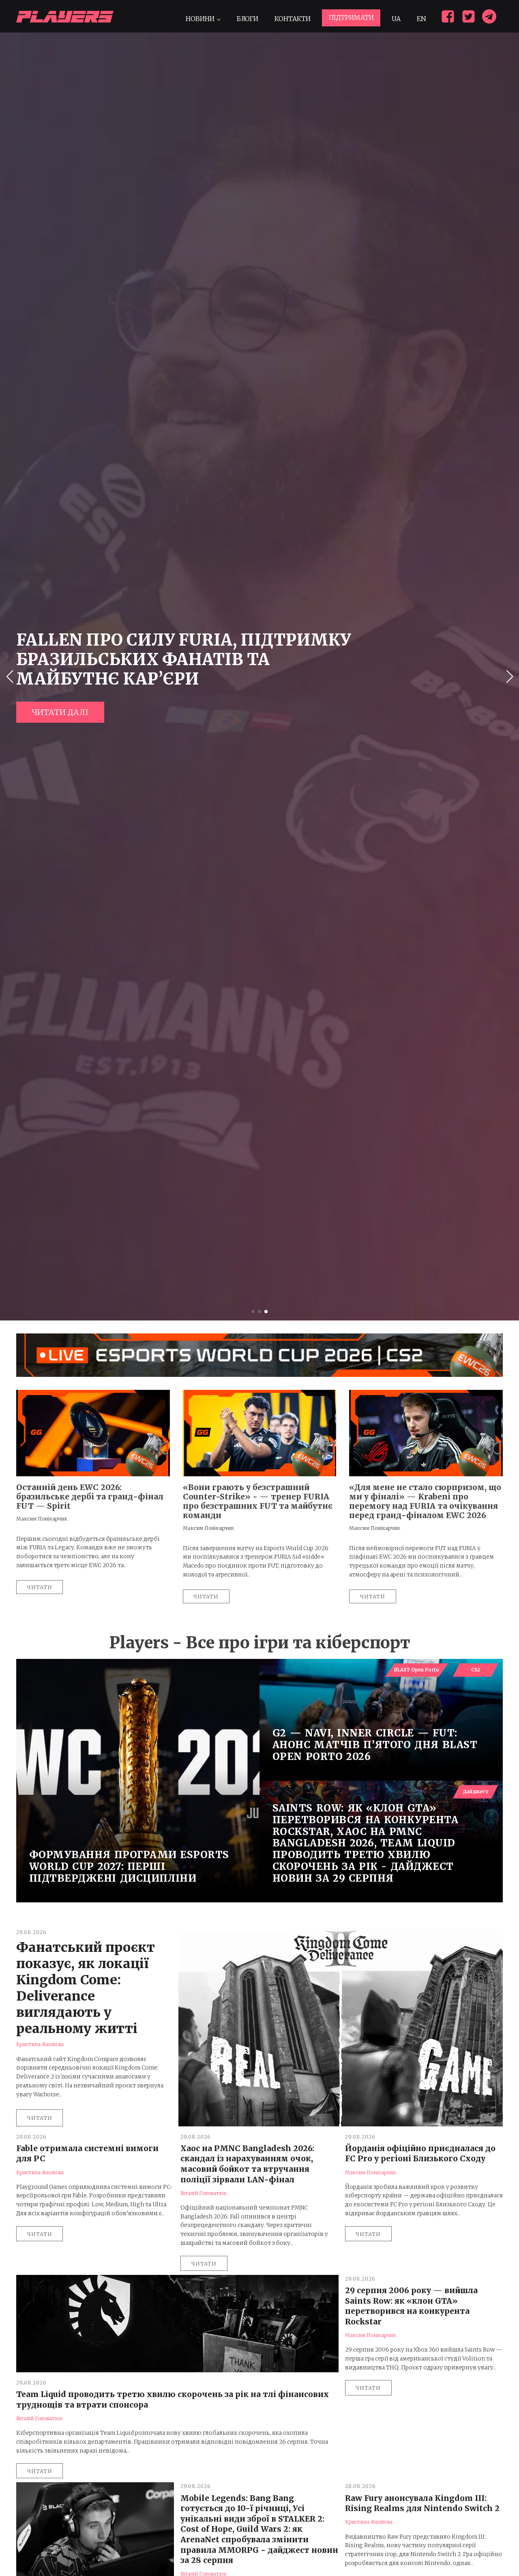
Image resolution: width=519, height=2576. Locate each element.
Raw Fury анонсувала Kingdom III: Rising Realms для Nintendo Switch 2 (422, 2503)
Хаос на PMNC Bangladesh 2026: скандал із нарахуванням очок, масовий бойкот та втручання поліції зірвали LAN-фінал (247, 2164)
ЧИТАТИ (40, 2118)
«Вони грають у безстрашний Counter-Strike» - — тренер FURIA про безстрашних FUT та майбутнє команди (258, 1501)
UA (396, 19)
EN (421, 19)
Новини (200, 19)
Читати (40, 1587)
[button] (253, 1312)
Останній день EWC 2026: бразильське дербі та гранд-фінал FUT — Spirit (90, 1497)
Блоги (247, 19)
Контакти (293, 19)
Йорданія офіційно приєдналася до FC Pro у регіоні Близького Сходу (420, 2154)
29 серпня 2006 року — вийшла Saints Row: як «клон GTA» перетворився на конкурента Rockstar (411, 2306)
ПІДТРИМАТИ (351, 17)
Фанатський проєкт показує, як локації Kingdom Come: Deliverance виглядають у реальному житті (86, 1988)
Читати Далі (60, 712)
